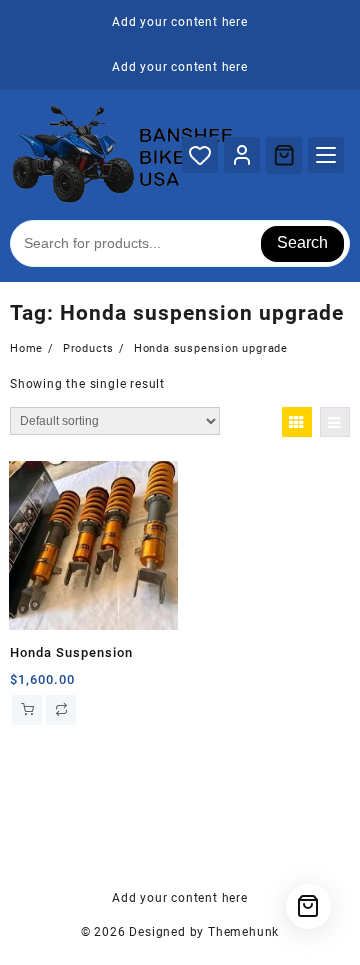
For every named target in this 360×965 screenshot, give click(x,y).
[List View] (335, 422)
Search (302, 242)
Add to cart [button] (27, 710)
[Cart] (284, 155)
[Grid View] (297, 422)
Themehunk (243, 932)
